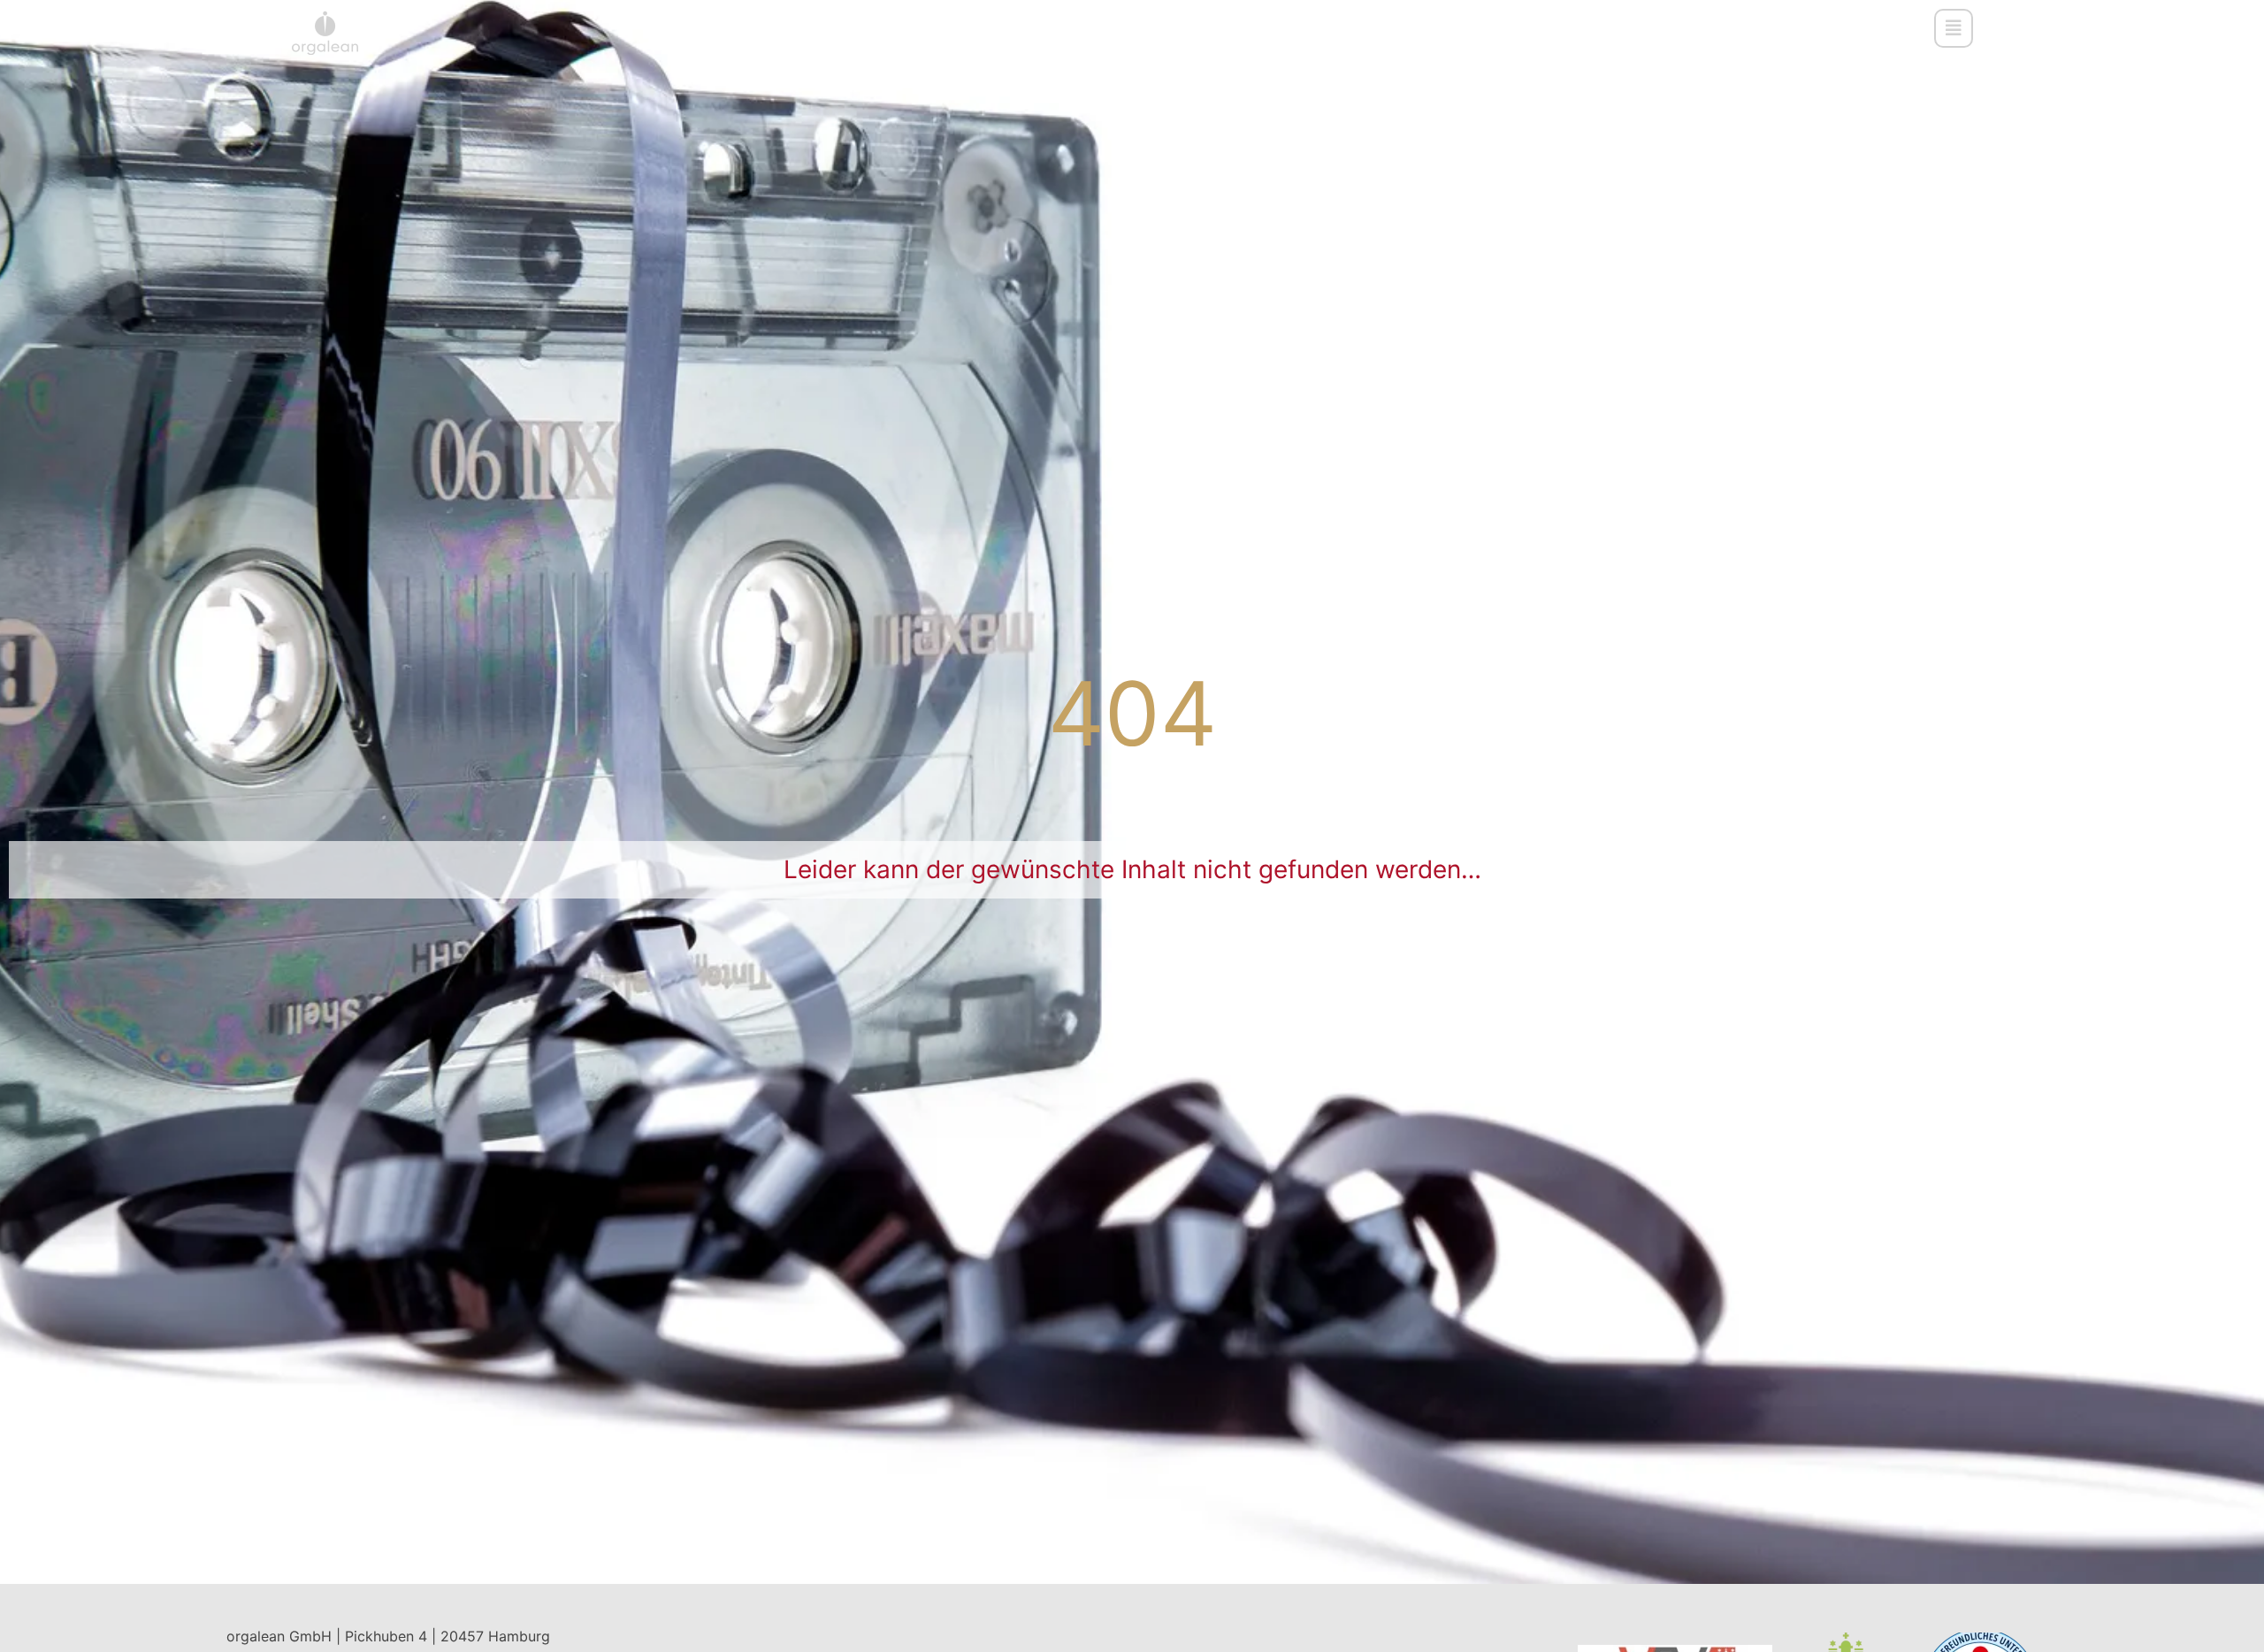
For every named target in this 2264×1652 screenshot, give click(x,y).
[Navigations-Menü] (1954, 28)
